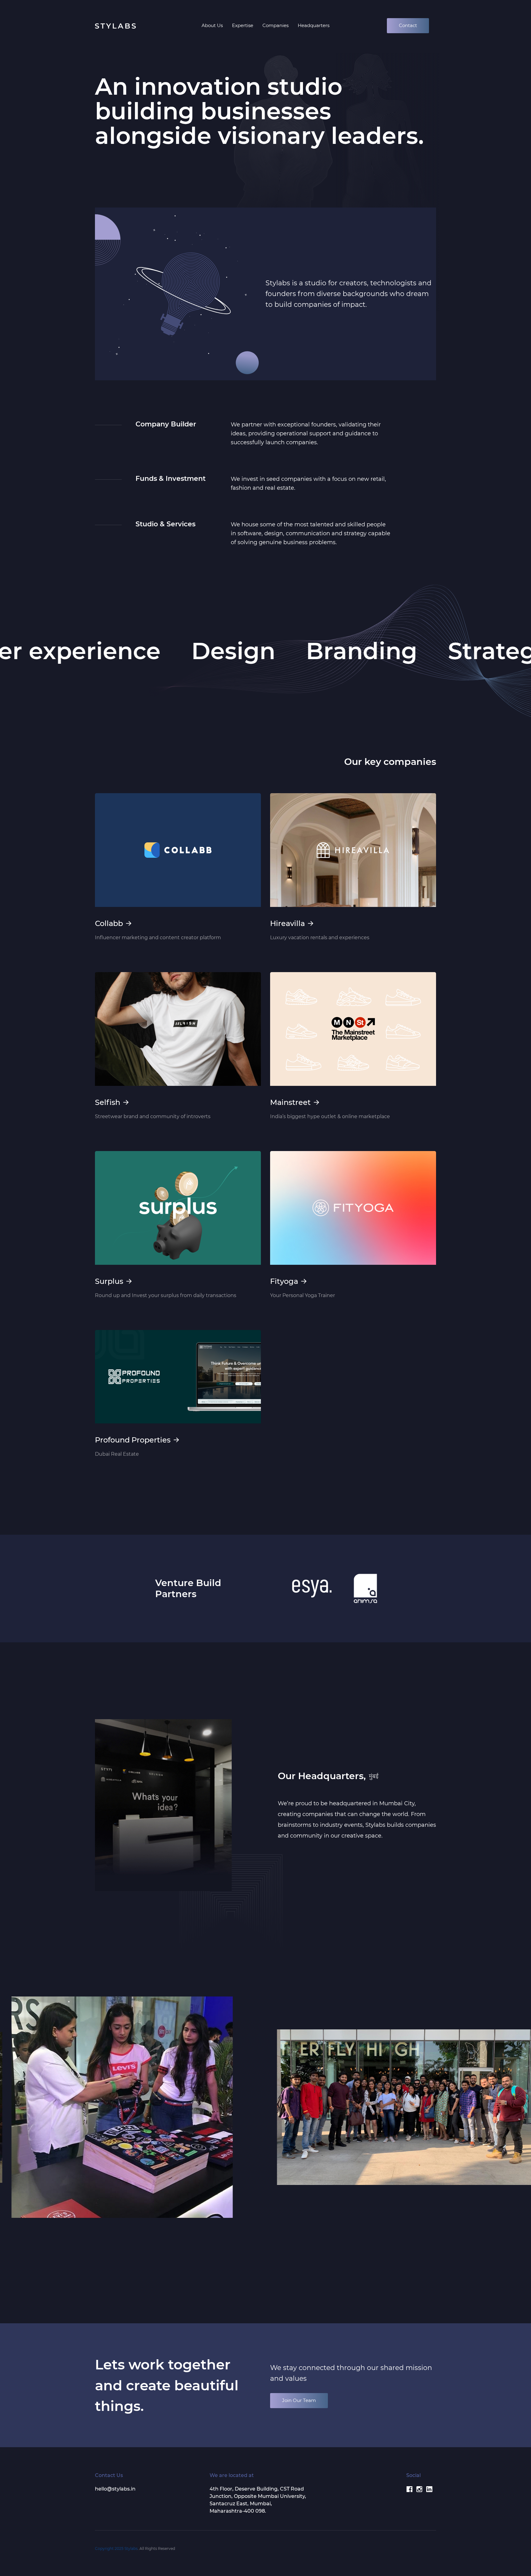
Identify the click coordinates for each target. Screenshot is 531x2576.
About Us (212, 25)
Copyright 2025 (110, 2548)
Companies (275, 25)
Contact (408, 25)
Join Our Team (299, 2400)
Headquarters (314, 25)
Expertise (243, 25)
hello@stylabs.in (115, 2489)
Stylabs (131, 2548)
